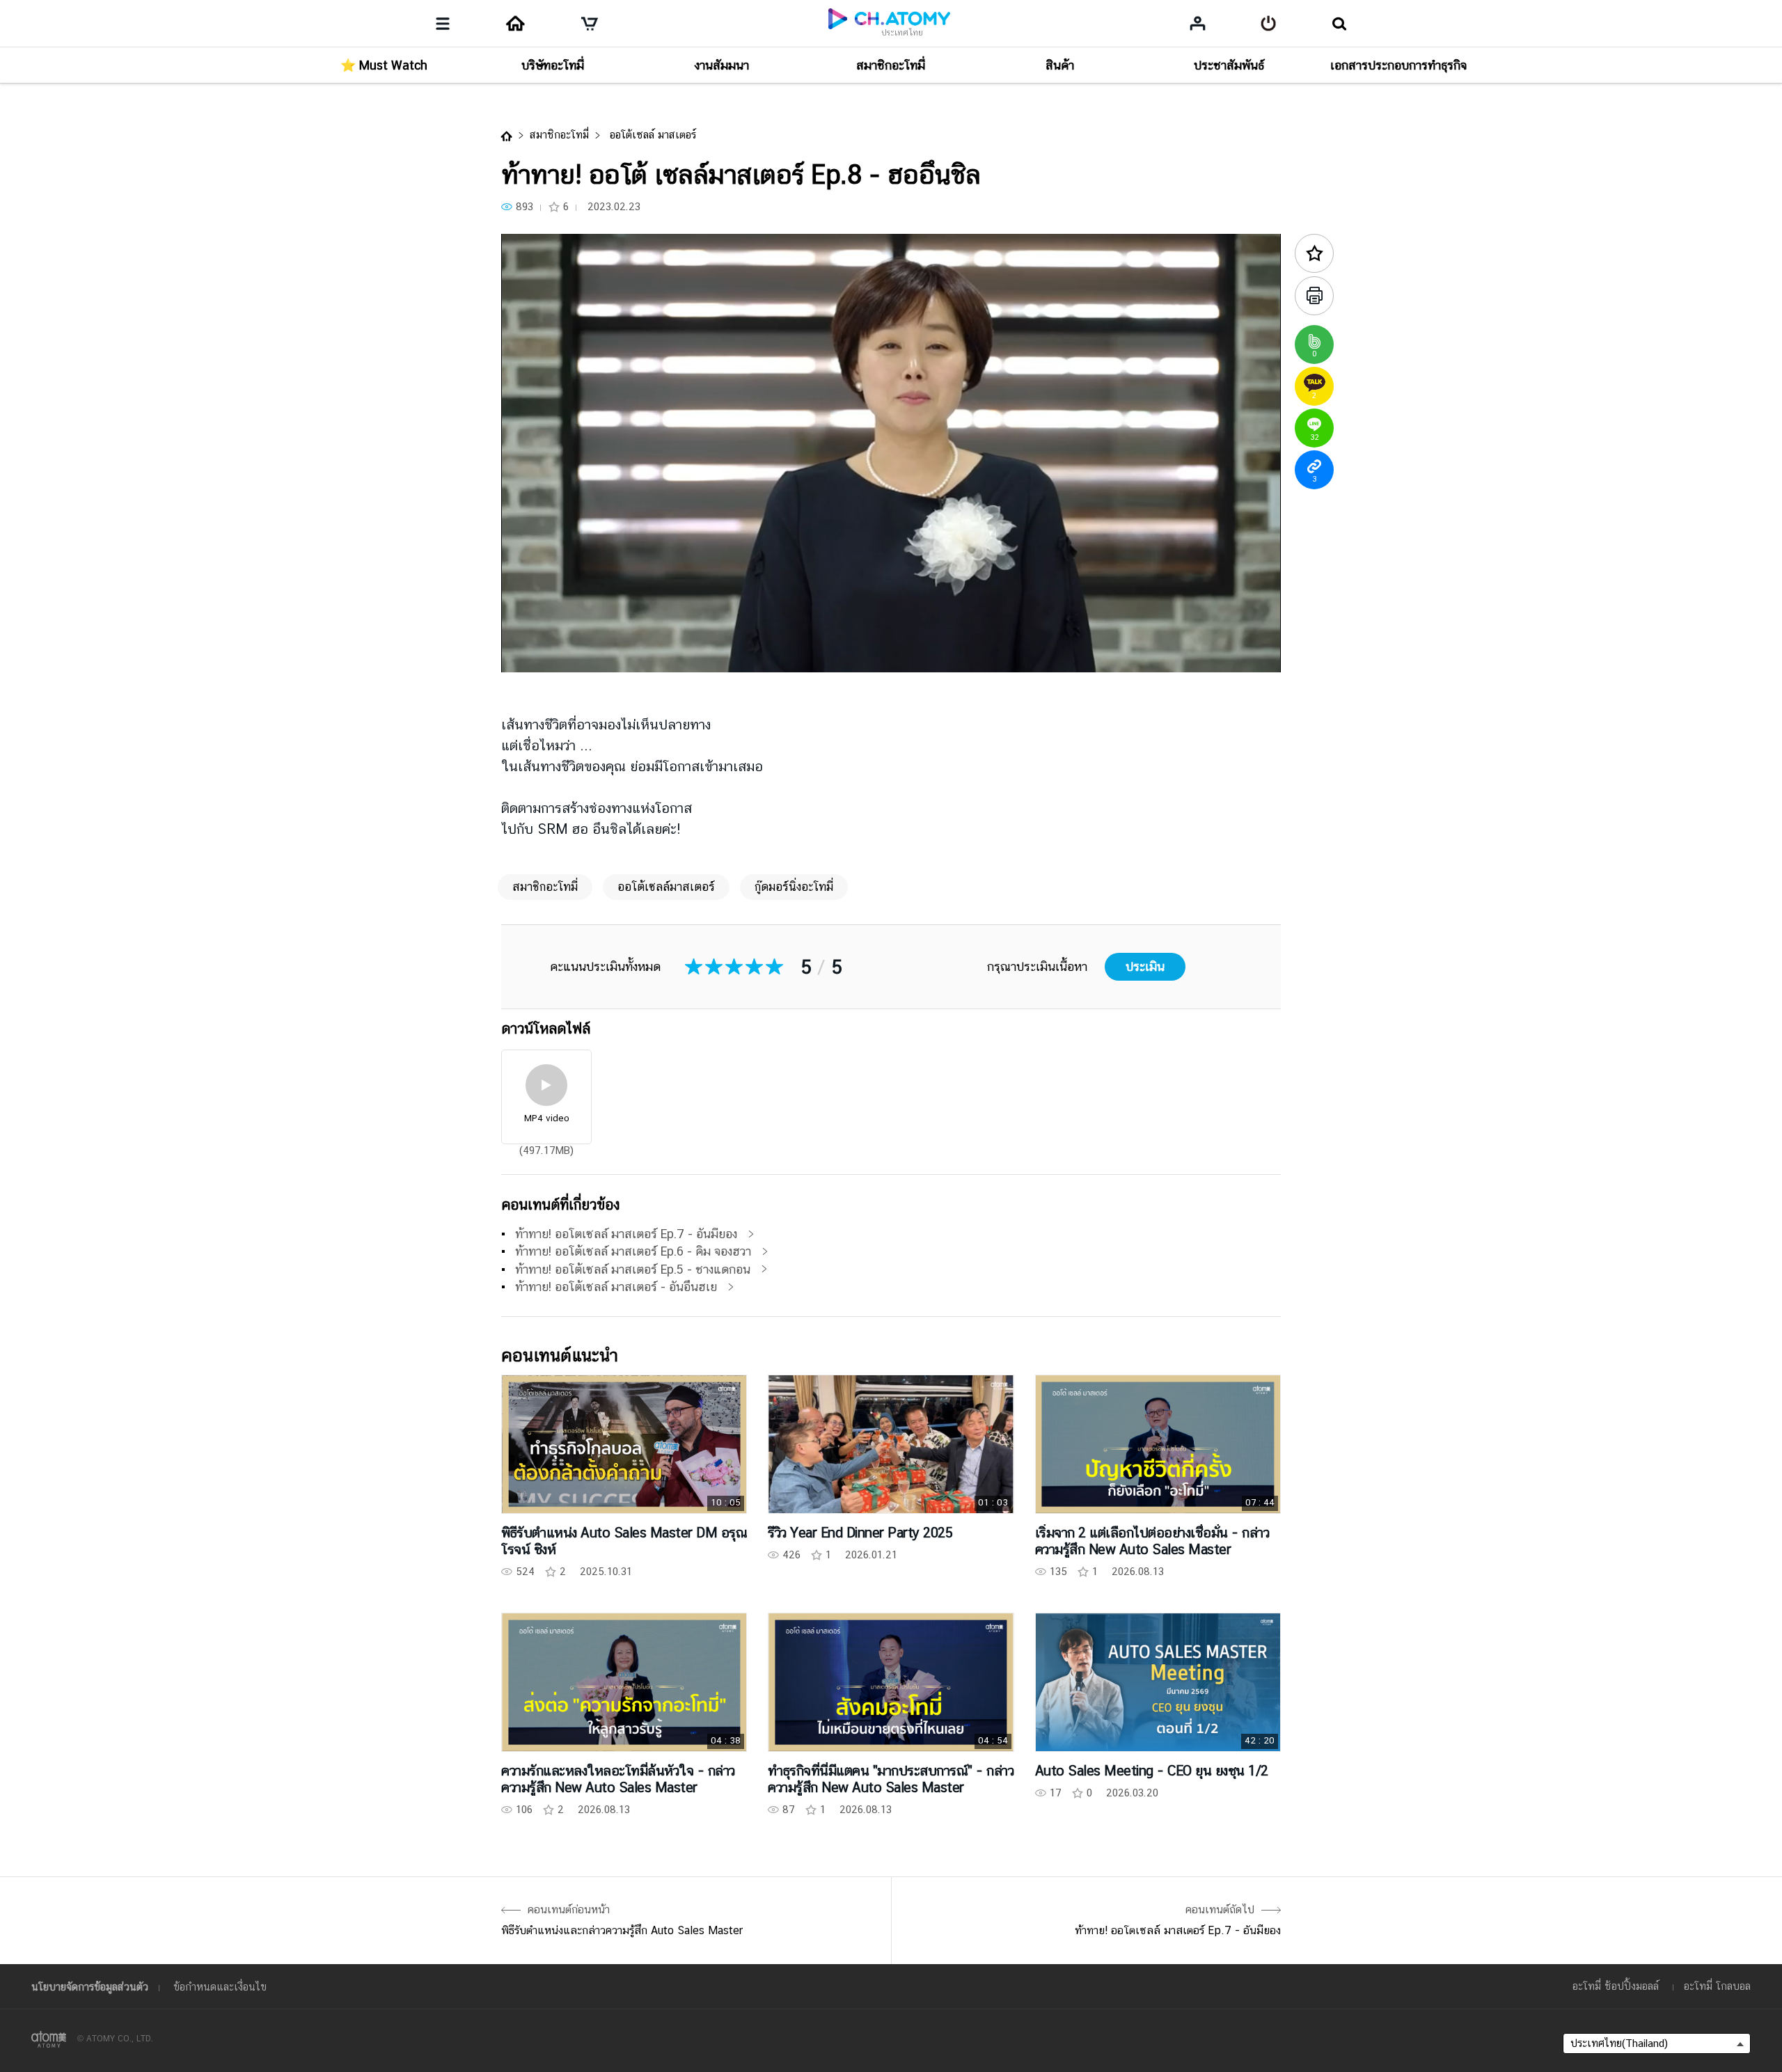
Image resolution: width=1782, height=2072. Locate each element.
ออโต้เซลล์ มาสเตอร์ (651, 135)
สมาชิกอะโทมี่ (559, 135)
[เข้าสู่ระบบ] (1269, 24)
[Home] (515, 24)
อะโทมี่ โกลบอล (1717, 1986)
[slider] (891, 634)
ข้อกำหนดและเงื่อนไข (220, 1987)
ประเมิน (1145, 966)
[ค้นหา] (1339, 24)
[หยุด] (529, 654)
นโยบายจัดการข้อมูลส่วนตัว (90, 1987)
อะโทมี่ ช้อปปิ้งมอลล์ (1616, 1986)
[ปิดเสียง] (613, 654)
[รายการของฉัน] (1198, 23)
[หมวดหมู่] (443, 24)
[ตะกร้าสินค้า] (590, 24)
